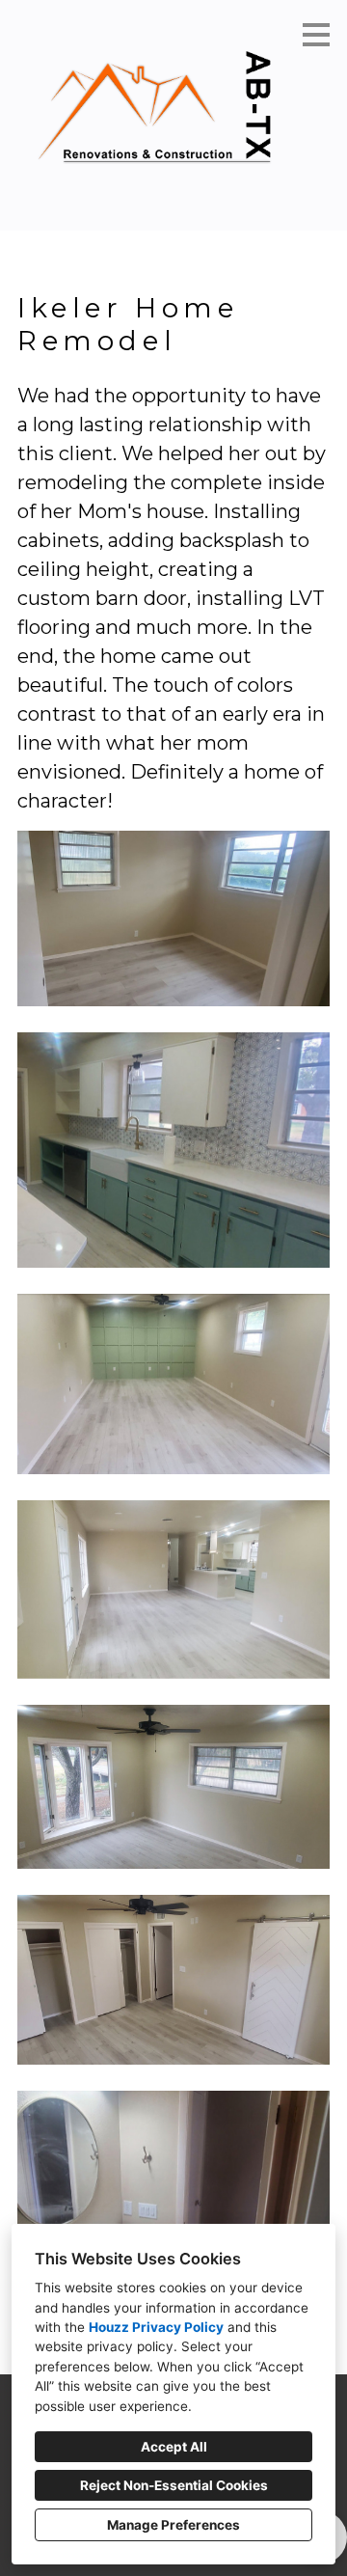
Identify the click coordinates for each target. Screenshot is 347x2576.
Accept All (174, 2447)
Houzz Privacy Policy (156, 2327)
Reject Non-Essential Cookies (174, 2485)
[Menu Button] (316, 35)
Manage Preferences (173, 2525)
